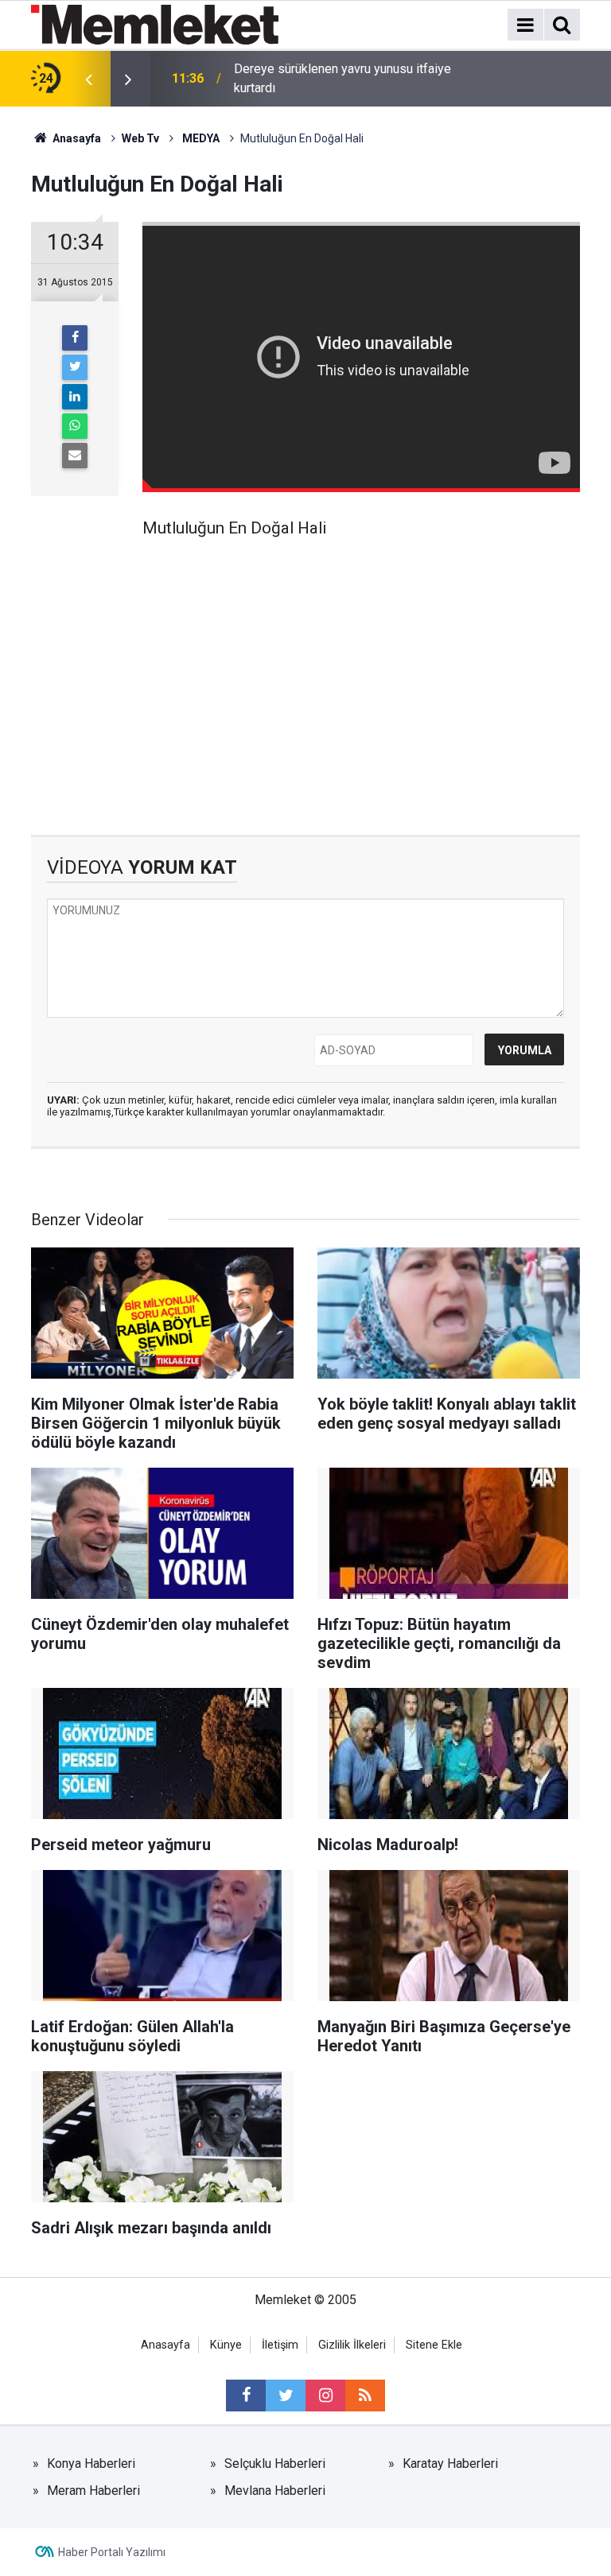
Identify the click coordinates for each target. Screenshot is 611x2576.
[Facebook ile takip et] (246, 2396)
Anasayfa (165, 2345)
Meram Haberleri (93, 2491)
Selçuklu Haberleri (275, 2463)
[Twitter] (75, 367)
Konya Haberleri (91, 2463)
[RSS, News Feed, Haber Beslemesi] (365, 2396)
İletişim (280, 2345)
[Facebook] (75, 338)
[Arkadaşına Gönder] (75, 456)
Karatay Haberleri (450, 2463)
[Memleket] (155, 23)
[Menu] (525, 25)
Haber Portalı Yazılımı (112, 2552)
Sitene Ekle (434, 2345)
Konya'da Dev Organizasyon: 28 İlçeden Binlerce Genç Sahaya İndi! (343, 78)
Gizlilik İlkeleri (352, 2345)
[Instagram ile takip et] (325, 2396)
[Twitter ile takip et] (286, 2396)
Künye (226, 2345)
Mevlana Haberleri (275, 2491)
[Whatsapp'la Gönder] (75, 426)
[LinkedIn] (75, 397)
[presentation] (88, 79)
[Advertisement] (361, 676)
